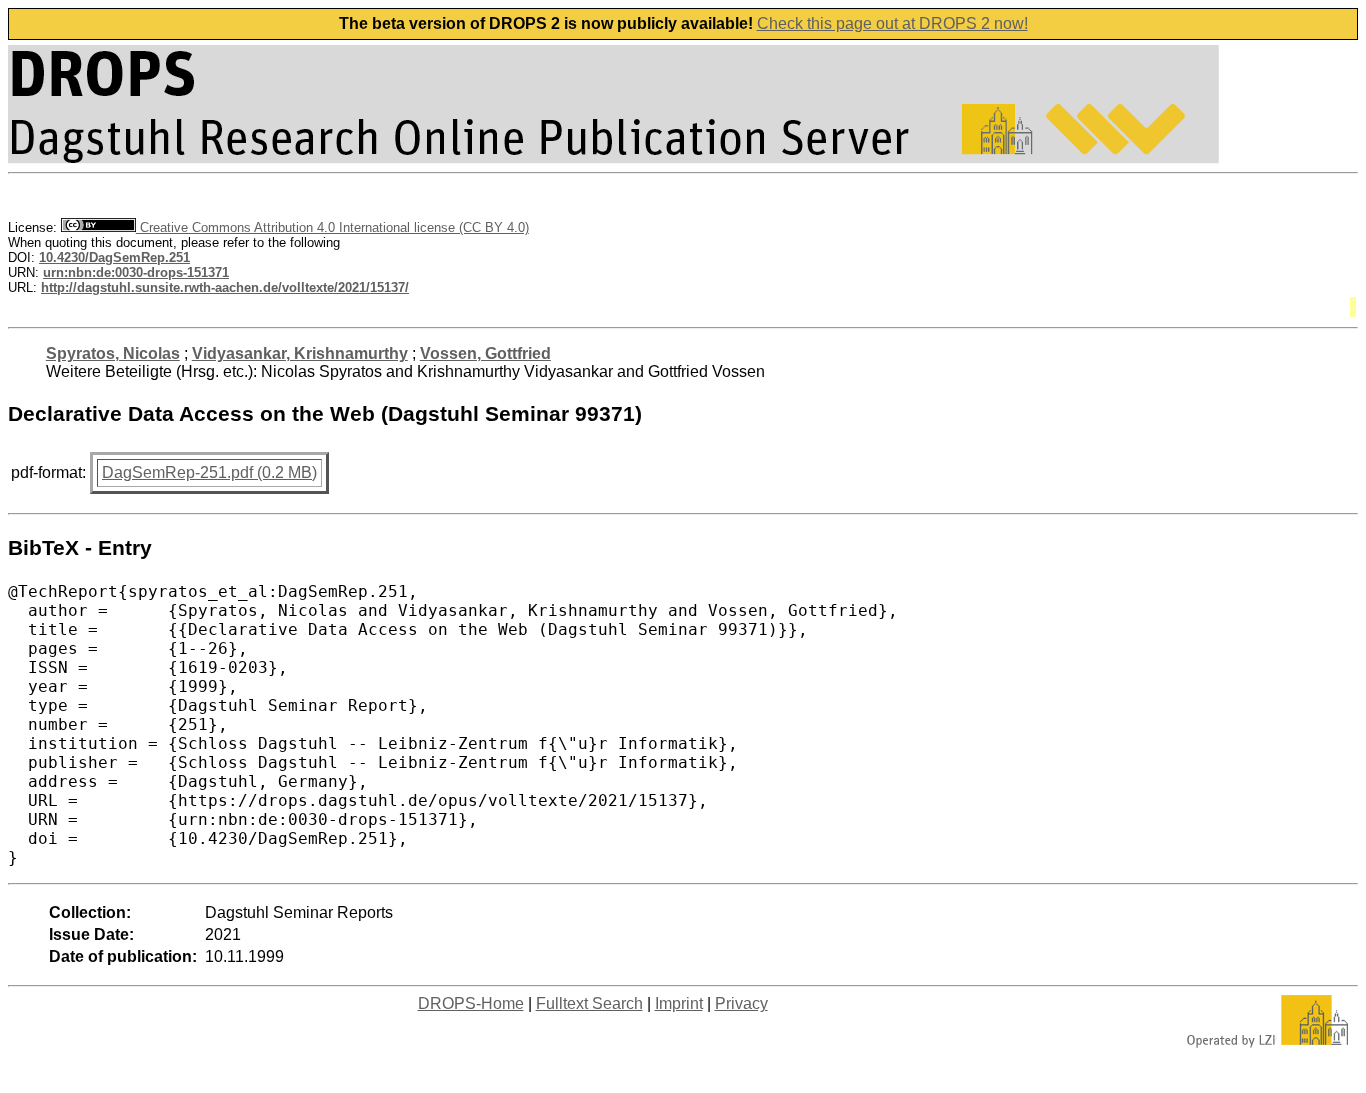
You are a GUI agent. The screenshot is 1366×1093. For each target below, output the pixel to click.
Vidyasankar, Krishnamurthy (300, 353)
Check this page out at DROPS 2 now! (892, 23)
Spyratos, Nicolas (113, 353)
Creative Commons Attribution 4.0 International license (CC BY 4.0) (332, 227)
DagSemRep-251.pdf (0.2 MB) (209, 472)
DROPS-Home (471, 1003)
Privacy (741, 1003)
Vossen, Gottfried (485, 353)
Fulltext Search (589, 1003)
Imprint (679, 1003)
